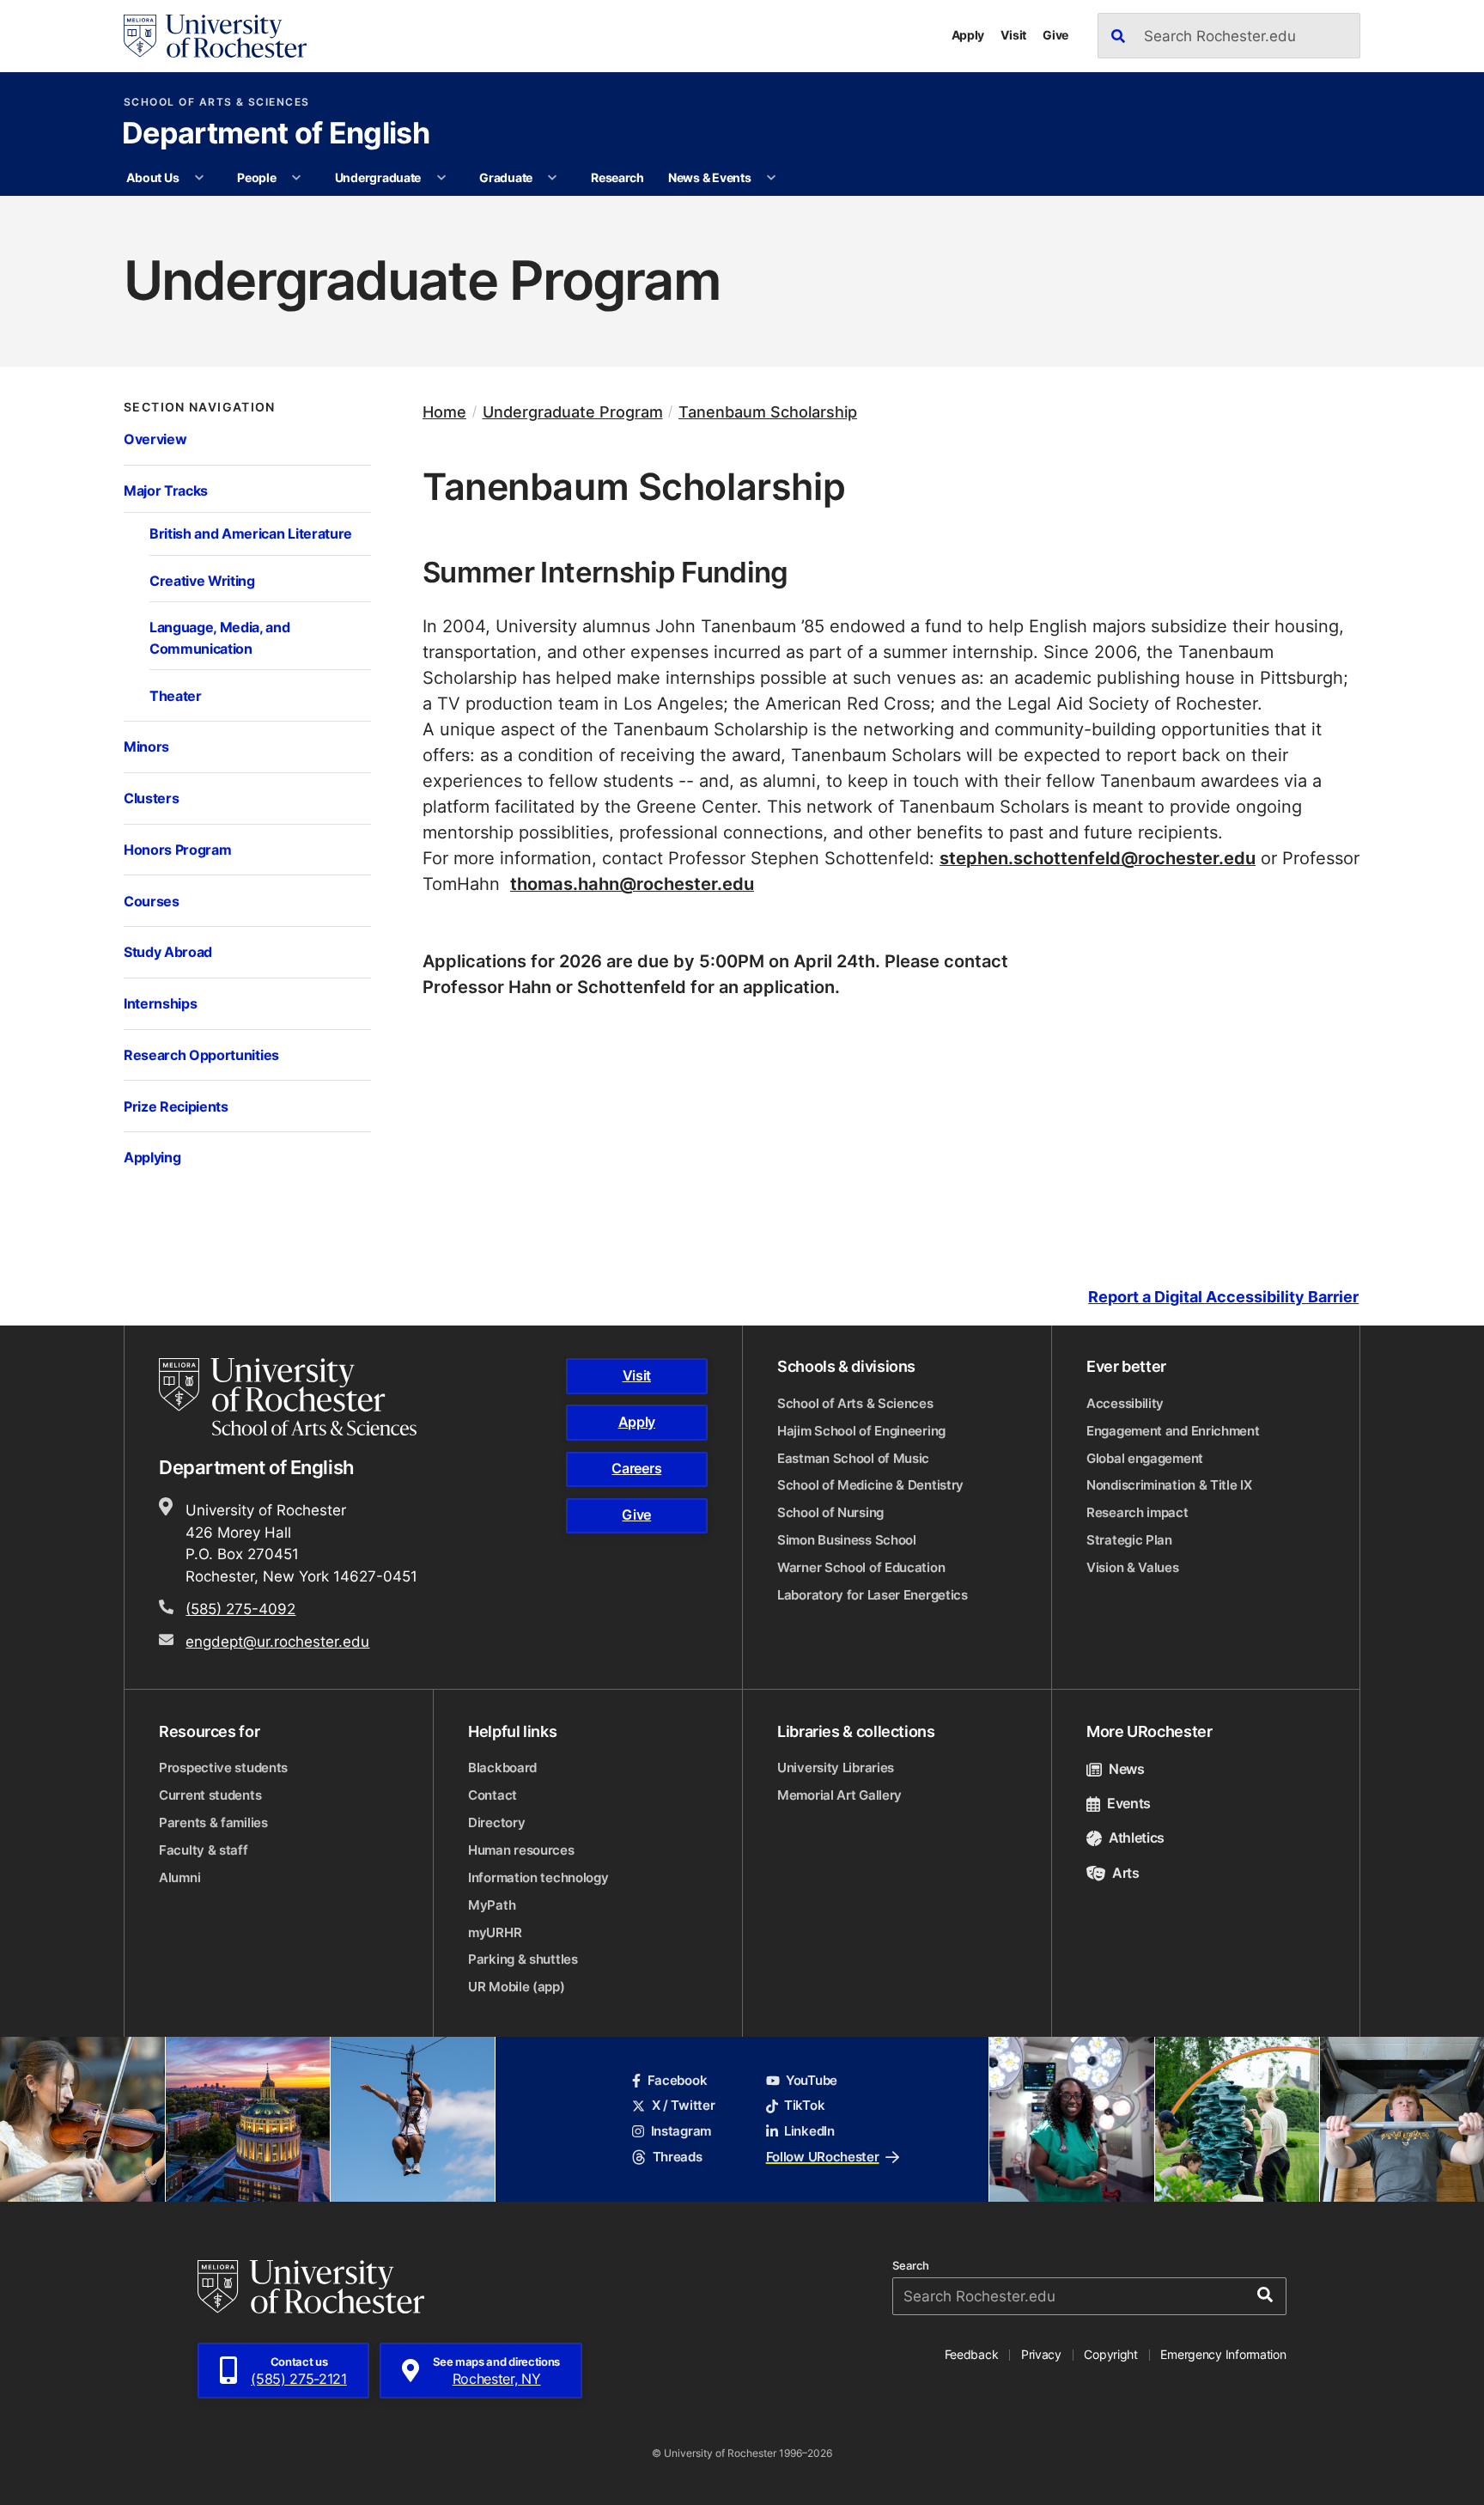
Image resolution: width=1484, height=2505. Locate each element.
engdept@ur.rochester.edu (277, 1641)
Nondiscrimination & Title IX (1169, 1485)
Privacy (1041, 2354)
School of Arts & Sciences (217, 102)
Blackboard (502, 1768)
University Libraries (836, 1768)
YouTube (812, 2080)
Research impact (1137, 1512)
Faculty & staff (204, 1850)
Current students (210, 1795)
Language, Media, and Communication (220, 637)
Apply (968, 35)
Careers (636, 1468)
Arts (1126, 1873)
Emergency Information (1223, 2354)
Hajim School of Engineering (861, 1431)
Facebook (677, 2080)
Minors (146, 746)
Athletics (1137, 1838)
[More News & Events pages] (771, 178)
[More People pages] (296, 178)
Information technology (538, 1877)
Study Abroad (168, 951)
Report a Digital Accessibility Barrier (1223, 1297)
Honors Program (177, 849)
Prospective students (223, 1768)
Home (444, 412)
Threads (677, 2157)
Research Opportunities (201, 1054)
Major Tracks (166, 490)
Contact (493, 1795)
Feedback (972, 2354)
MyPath (492, 1905)
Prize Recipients (176, 1106)
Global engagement (1145, 1458)
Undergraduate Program (573, 412)
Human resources (521, 1850)
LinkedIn (809, 2131)
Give (1055, 35)
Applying (152, 1157)
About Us (152, 177)
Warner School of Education (861, 1567)
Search (911, 2266)
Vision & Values (1133, 1567)
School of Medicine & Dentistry (870, 1485)
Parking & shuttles (523, 1959)
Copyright (1111, 2354)
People (256, 177)
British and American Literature (251, 533)
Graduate (506, 177)
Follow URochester (823, 2157)
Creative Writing (202, 580)
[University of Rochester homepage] (215, 36)
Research (617, 177)
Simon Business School (847, 1540)
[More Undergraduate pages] (441, 178)
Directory (496, 1822)
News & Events (709, 177)
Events (1129, 1803)
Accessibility (1125, 1403)
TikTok (804, 2105)
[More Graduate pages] (552, 178)
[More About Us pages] (199, 178)
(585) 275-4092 (240, 1608)
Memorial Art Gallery (839, 1795)
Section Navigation (200, 407)
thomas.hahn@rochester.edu (632, 883)
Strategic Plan (1129, 1540)
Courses (152, 901)
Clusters (151, 798)
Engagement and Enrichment (1173, 1431)
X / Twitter (683, 2105)
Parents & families (213, 1822)
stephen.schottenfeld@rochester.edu (1098, 857)
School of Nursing (830, 1512)
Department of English (276, 135)
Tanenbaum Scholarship (768, 412)
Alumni (179, 1877)
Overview (155, 439)
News (1127, 1769)
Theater (176, 695)
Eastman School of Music (853, 1458)
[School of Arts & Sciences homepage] (290, 1397)
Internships (160, 1003)
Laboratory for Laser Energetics (873, 1595)
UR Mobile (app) (517, 1987)
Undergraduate (378, 177)
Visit (1013, 35)
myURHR (495, 1932)
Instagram (681, 2131)
